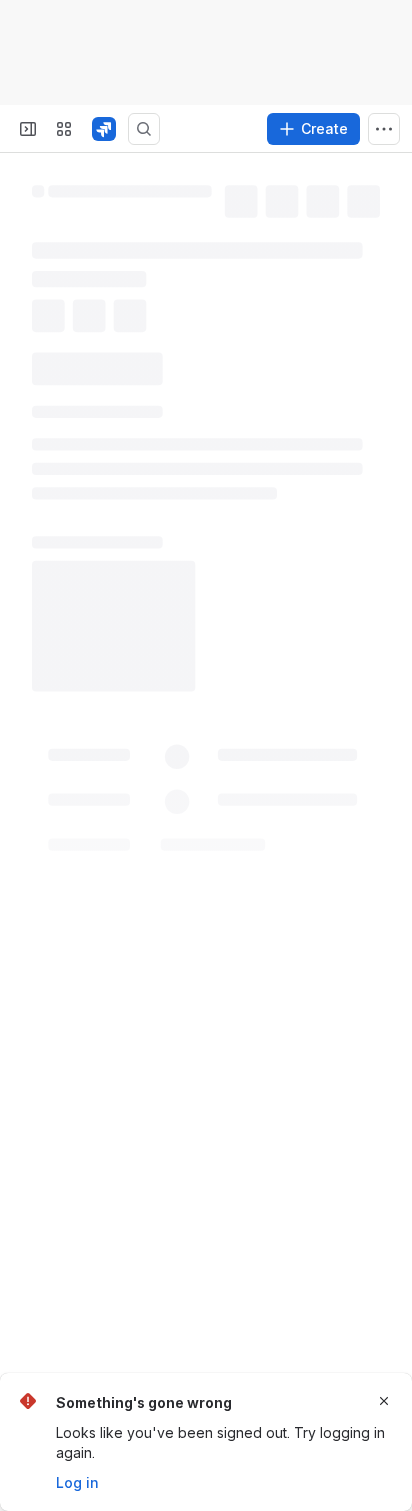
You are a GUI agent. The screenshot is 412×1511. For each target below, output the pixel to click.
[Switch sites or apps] (64, 129)
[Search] (144, 129)
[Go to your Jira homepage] (104, 129)
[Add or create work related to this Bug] (52, 353)
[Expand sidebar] (28, 129)
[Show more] (384, 129)
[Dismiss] (384, 1401)
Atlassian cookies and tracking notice (138, 44)
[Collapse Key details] (20, 401)
